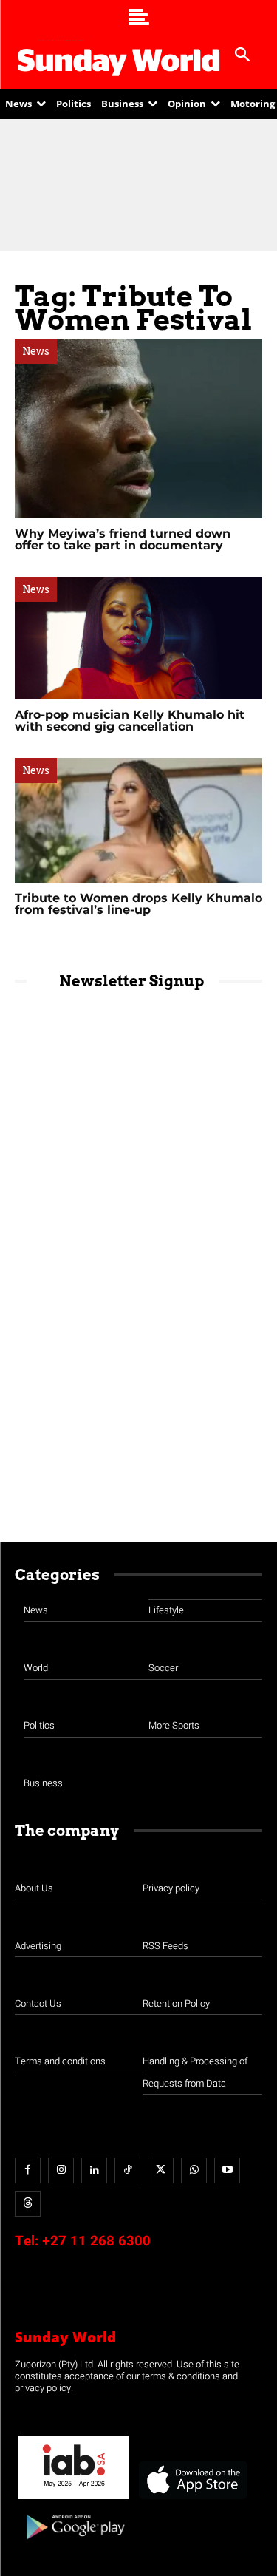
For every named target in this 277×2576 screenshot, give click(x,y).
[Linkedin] (94, 2170)
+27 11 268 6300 (96, 2241)
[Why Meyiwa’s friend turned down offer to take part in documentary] (138, 428)
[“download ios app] (192, 2499)
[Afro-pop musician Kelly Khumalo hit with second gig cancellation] (138, 638)
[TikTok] (127, 2170)
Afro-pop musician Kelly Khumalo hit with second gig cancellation (130, 721)
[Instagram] (61, 2170)
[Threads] (28, 2204)
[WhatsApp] (194, 2170)
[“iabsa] (74, 2499)
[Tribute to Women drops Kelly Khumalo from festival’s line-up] (138, 820)
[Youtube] (227, 2170)
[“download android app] (74, 2545)
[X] (161, 2170)
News (36, 351)
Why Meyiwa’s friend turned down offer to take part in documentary (123, 539)
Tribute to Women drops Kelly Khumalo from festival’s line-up (138, 904)
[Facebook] (28, 2170)
